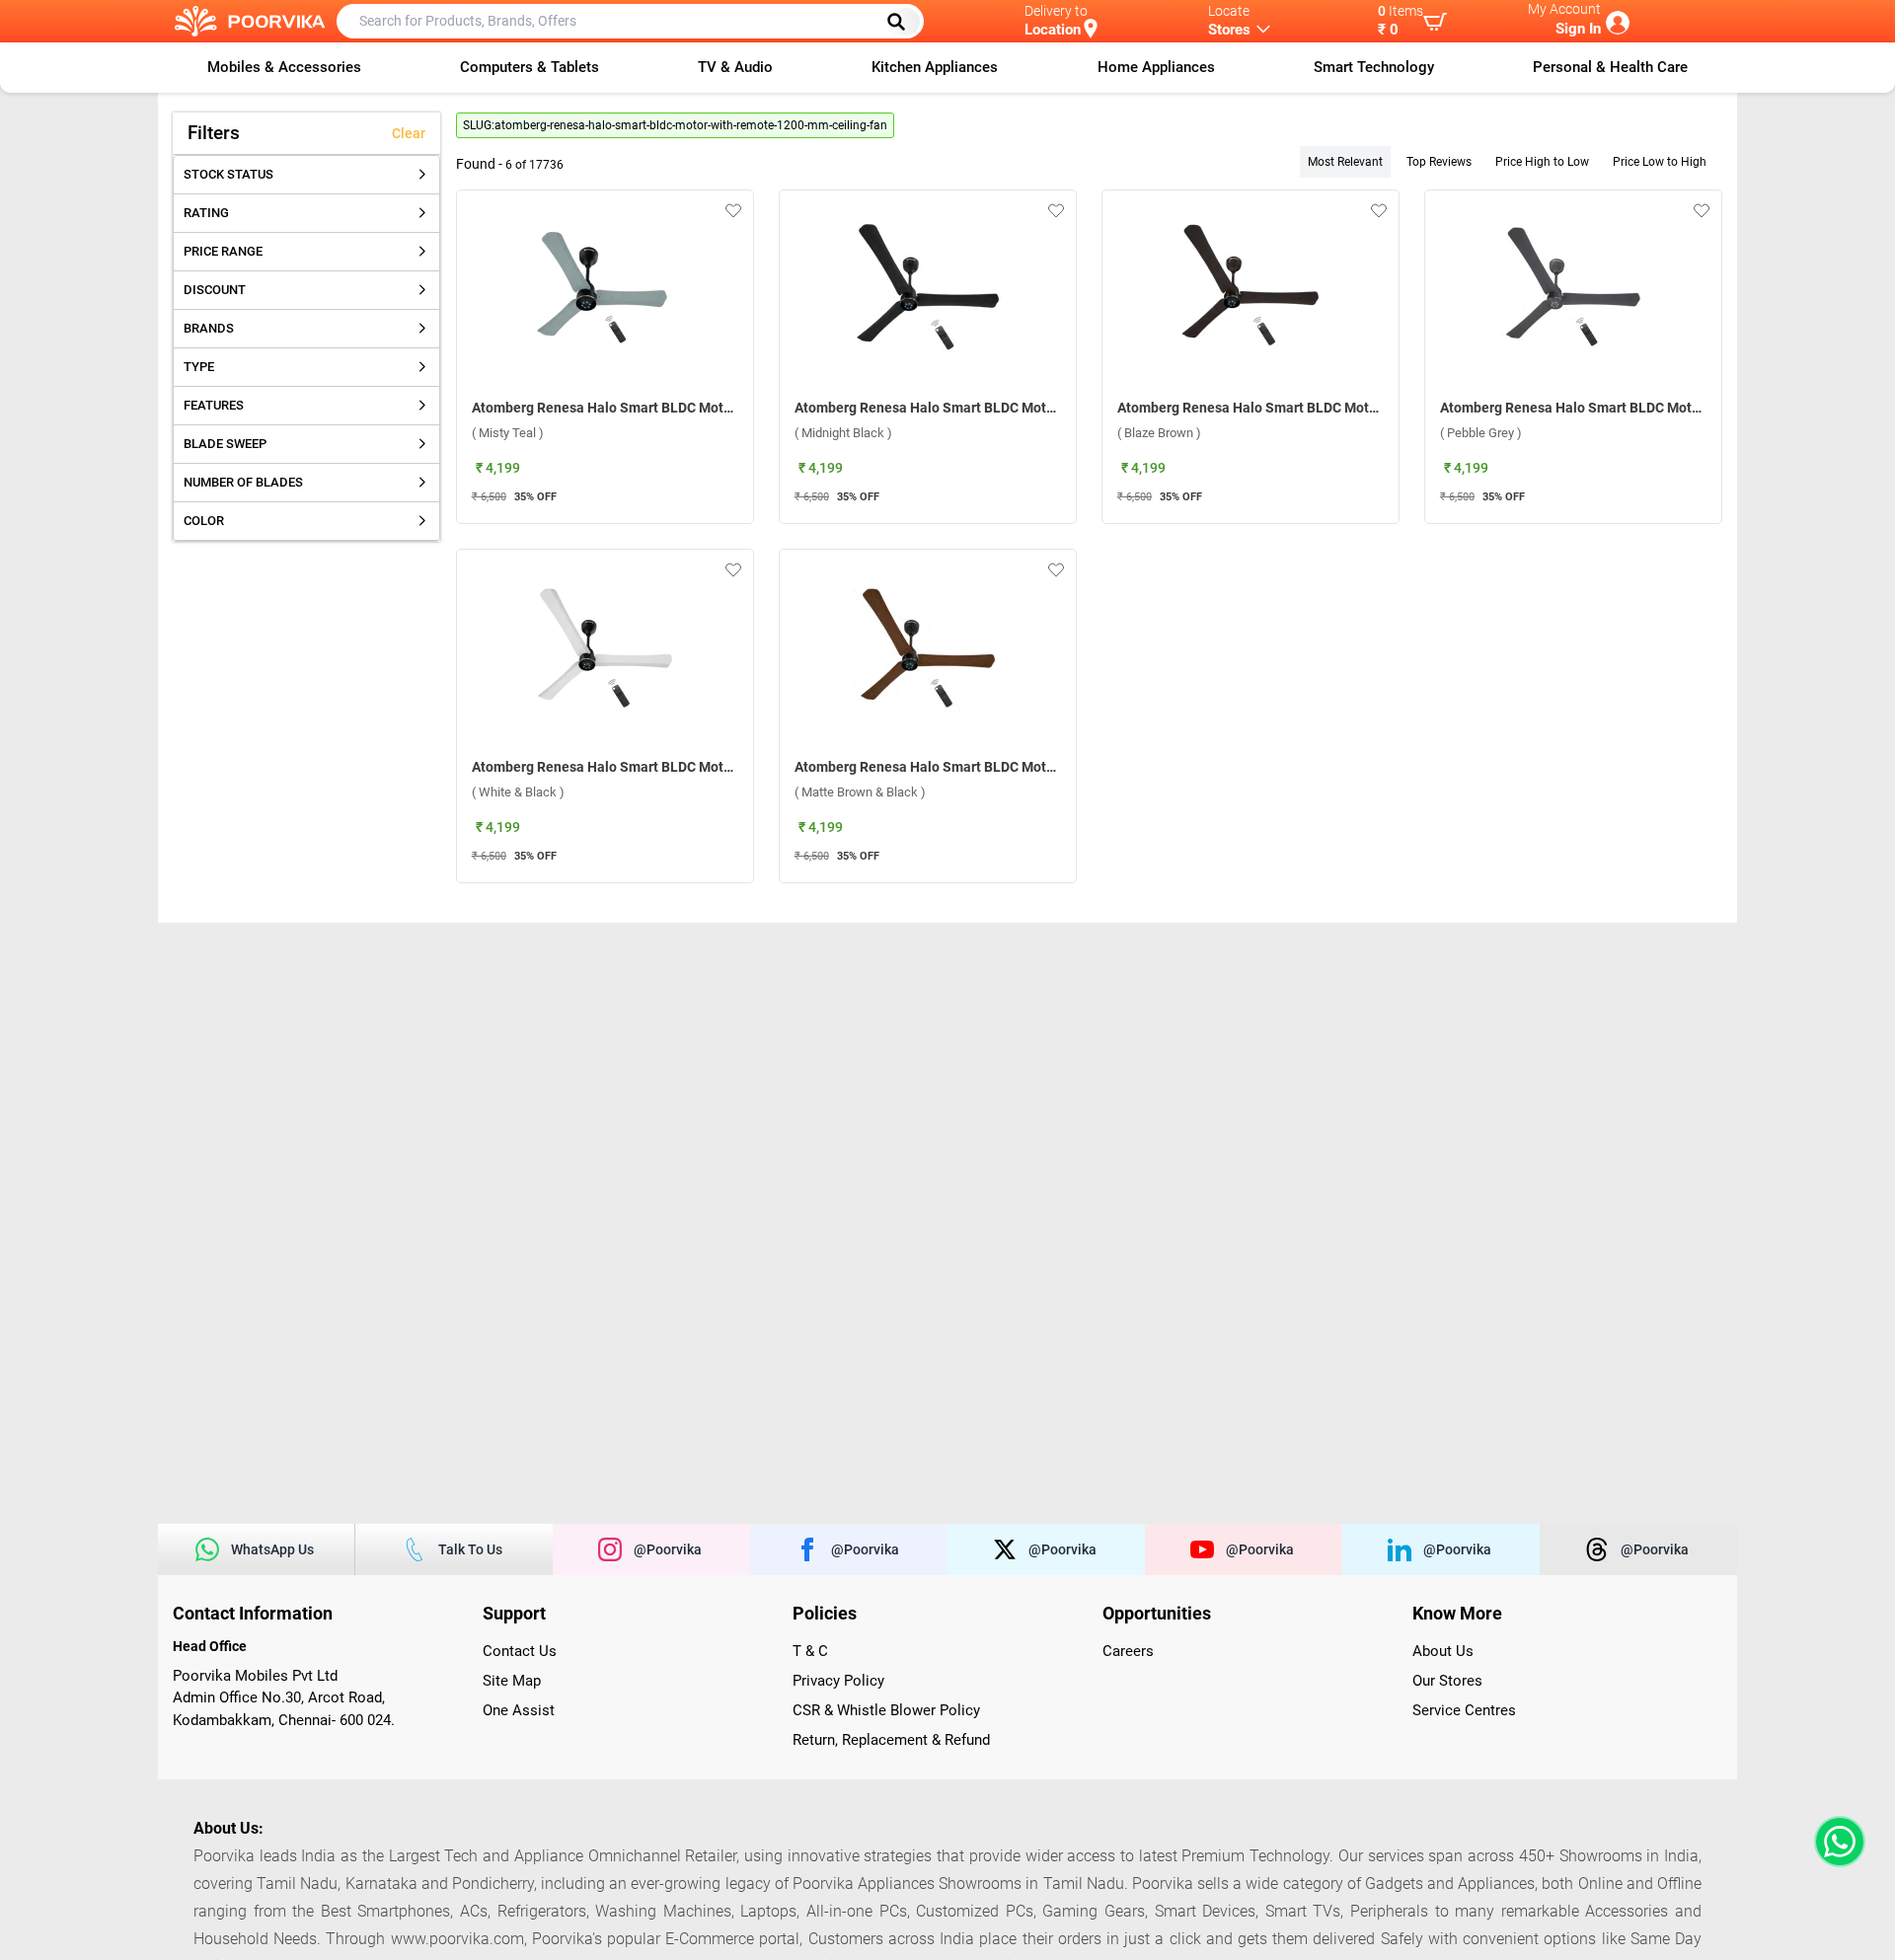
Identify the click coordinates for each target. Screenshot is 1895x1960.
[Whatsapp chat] (1836, 1842)
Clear (409, 133)
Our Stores (1447, 1681)
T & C (810, 1651)
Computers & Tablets (530, 67)
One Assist (519, 1710)
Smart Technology (1374, 67)
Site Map (512, 1681)
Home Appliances (1156, 67)
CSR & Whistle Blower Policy (886, 1710)
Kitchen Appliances (935, 67)
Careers (1128, 1651)
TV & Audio (735, 67)
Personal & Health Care (1610, 67)
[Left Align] (903, 22)
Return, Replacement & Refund (891, 1740)
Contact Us (520, 1651)
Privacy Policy (838, 1681)
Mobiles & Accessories (284, 67)
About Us (1443, 1651)
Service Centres (1464, 1710)
